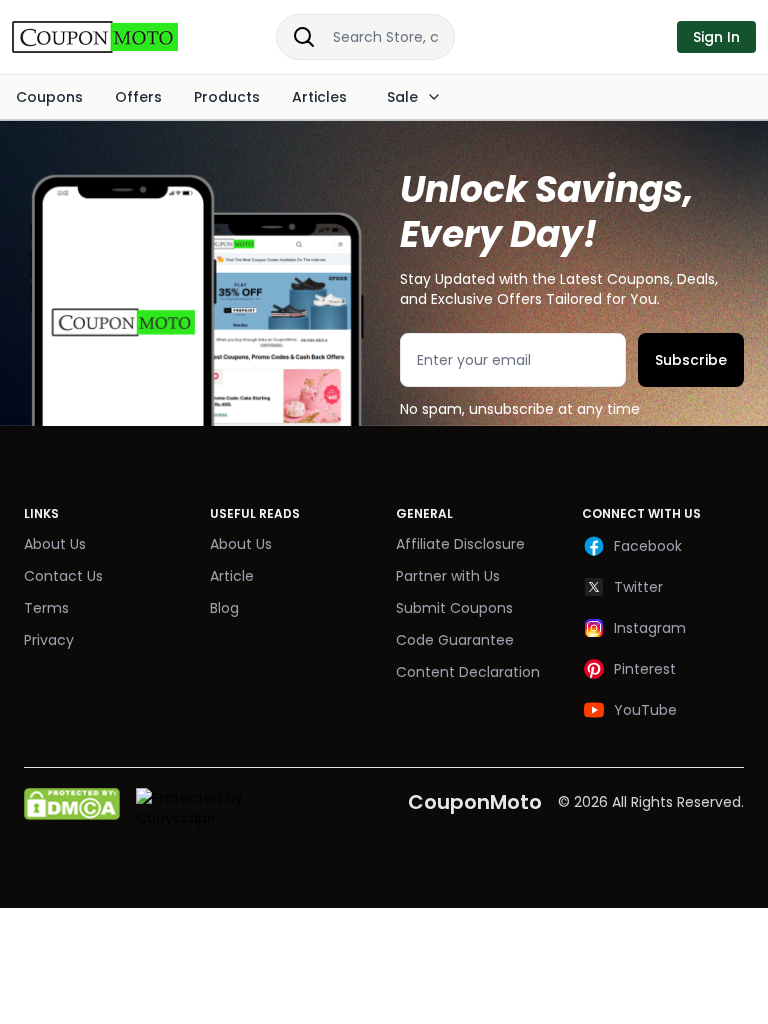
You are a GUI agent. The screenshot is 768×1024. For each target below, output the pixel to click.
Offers (138, 97)
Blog (224, 608)
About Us (55, 544)
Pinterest (645, 669)
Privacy (49, 640)
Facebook (648, 546)
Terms (46, 608)
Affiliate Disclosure (460, 544)
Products (227, 97)
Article (232, 576)
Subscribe (691, 360)
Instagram (650, 628)
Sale (402, 97)
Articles (319, 97)
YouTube (645, 710)
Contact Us (63, 576)
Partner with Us (448, 576)
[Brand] (116, 37)
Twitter (638, 587)
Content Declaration (468, 672)
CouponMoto (475, 802)
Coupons (49, 97)
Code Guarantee (455, 640)
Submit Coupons (454, 608)
